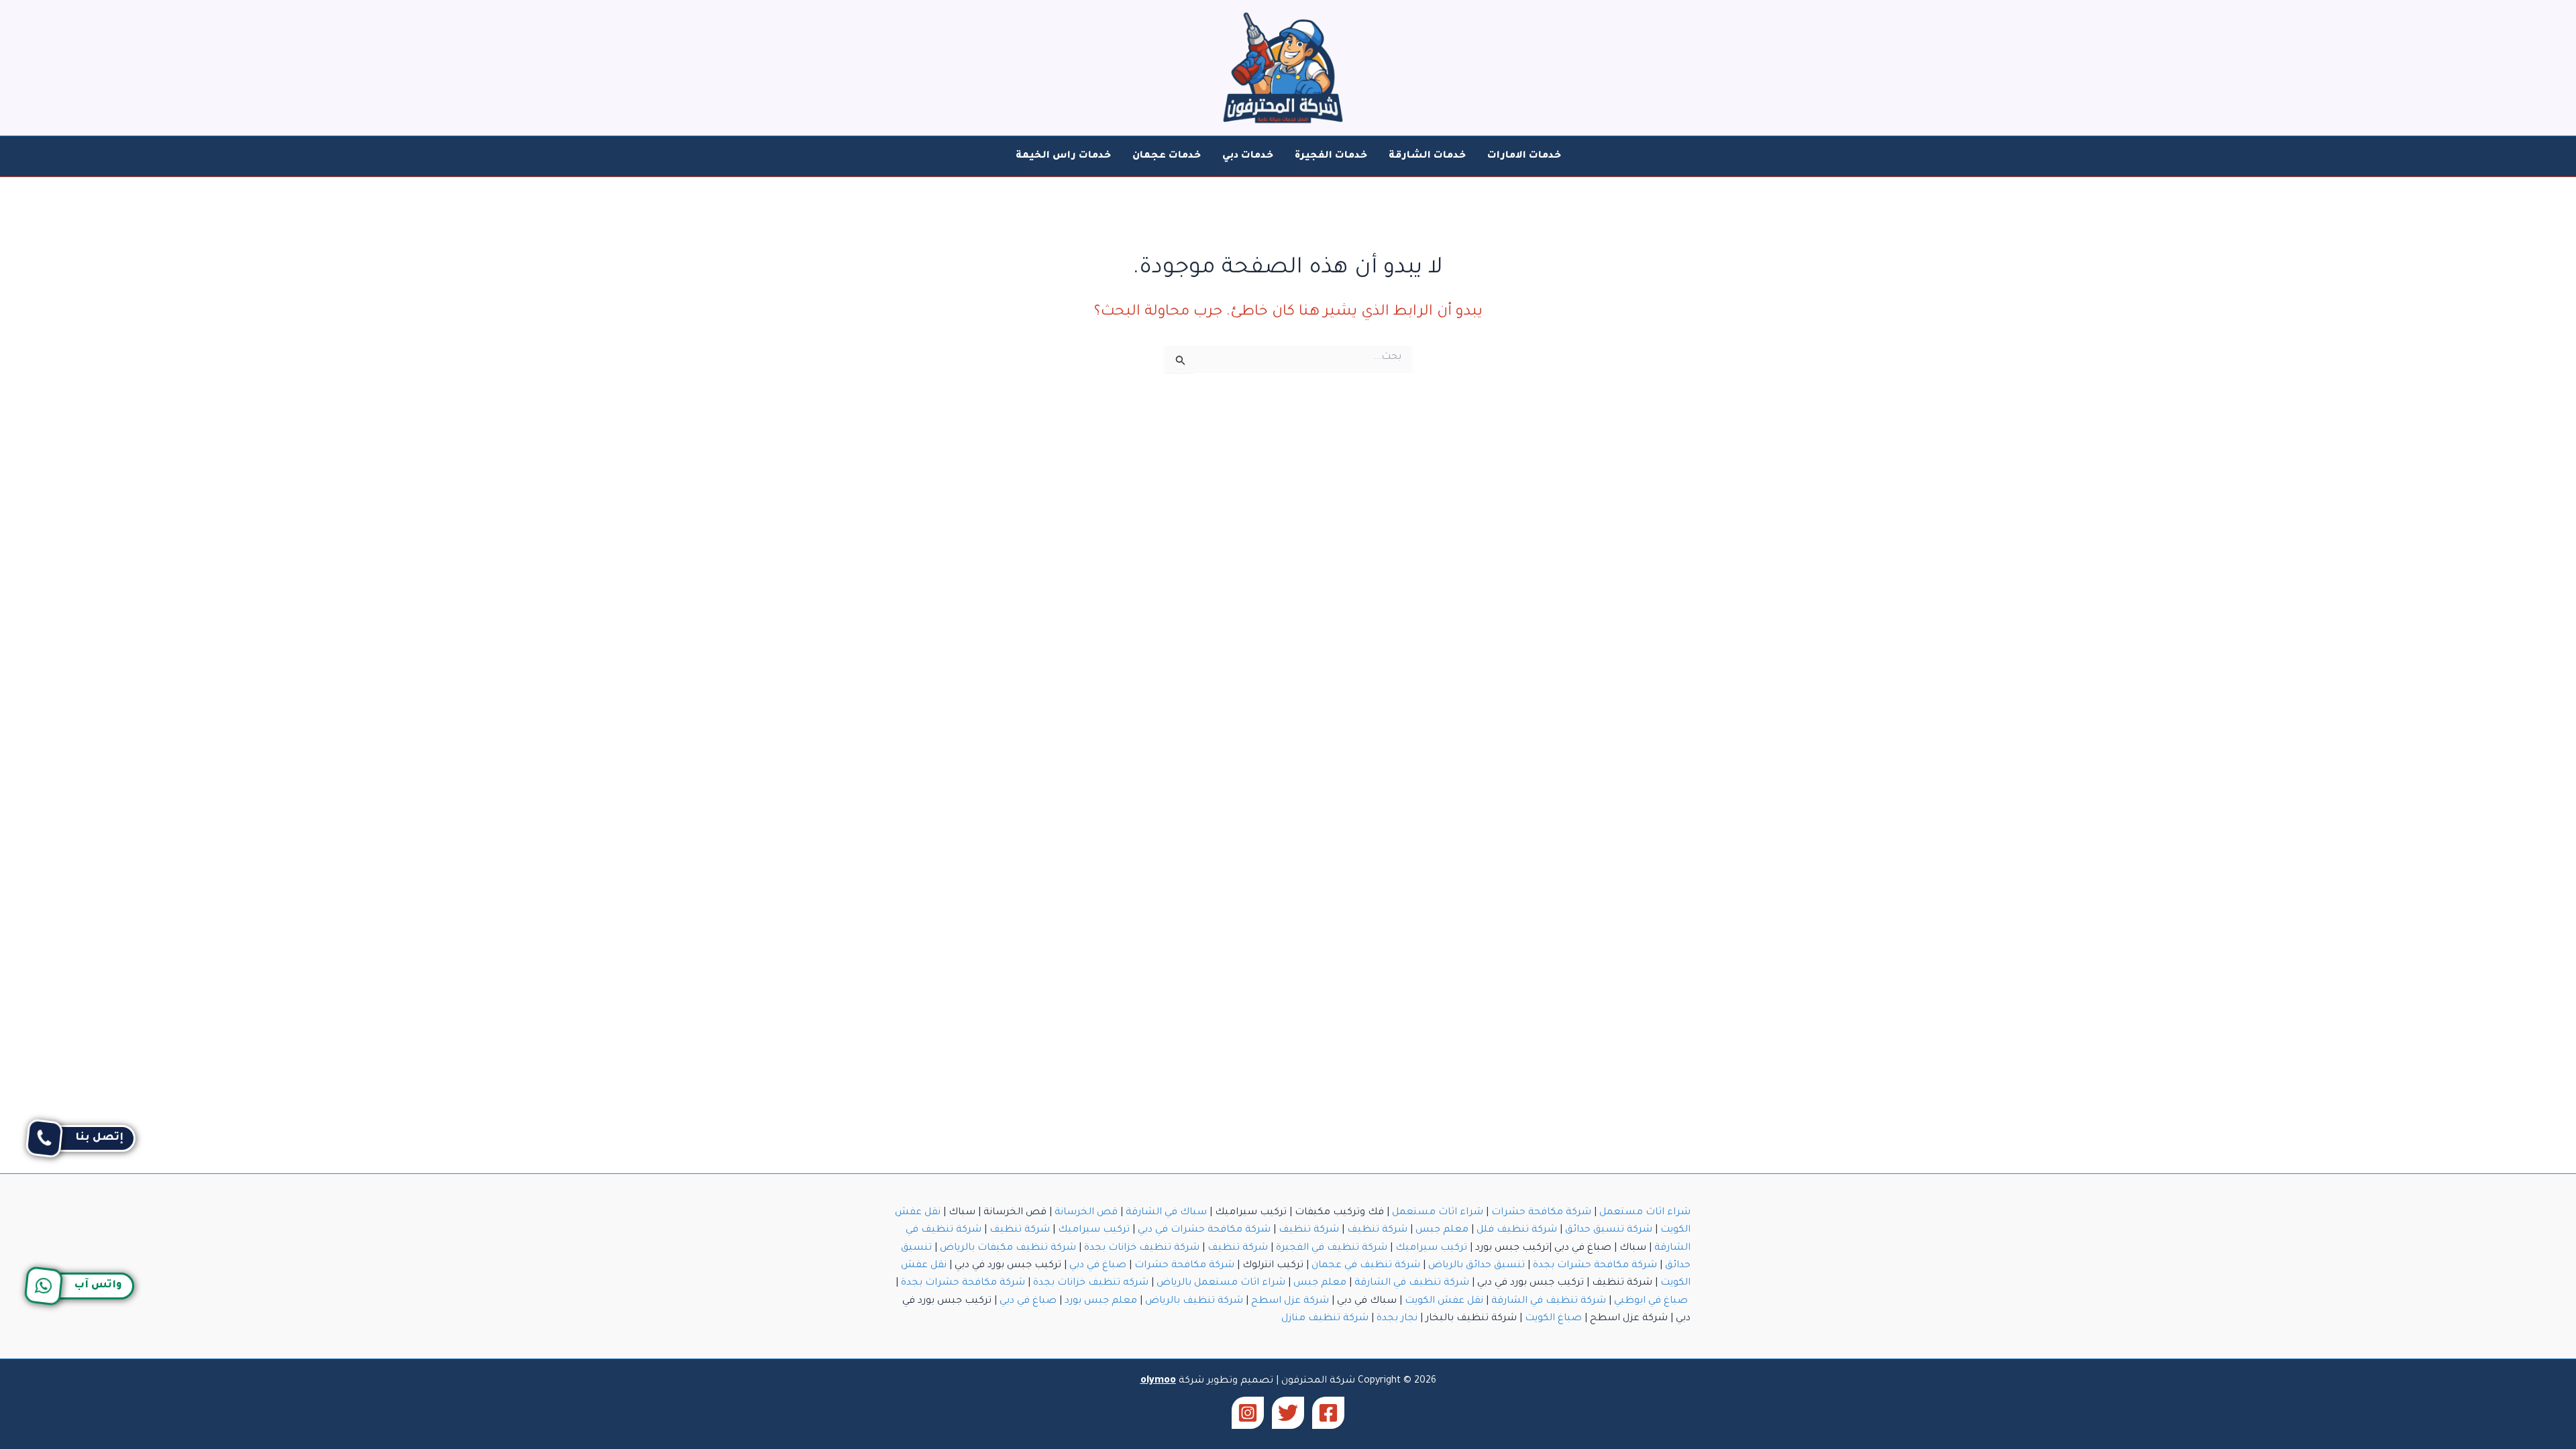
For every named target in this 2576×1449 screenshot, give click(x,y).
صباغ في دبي (1098, 1266)
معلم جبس (1442, 1230)
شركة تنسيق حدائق (1609, 1230)
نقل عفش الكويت (1444, 1301)
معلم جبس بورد (1101, 1301)
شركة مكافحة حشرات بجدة (1595, 1266)
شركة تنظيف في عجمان (1366, 1266)
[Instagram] (1248, 1413)
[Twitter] (1288, 1413)
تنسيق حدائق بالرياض (1477, 1266)
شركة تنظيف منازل (1325, 1319)
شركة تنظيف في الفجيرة (1332, 1248)
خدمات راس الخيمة (1063, 156)
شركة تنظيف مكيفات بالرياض (1008, 1248)
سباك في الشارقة (1166, 1213)
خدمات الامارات (1524, 156)
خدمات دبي (1248, 156)
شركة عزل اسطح (1290, 1301)
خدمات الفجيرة (1331, 156)
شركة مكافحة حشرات (1541, 1213)
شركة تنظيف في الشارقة (1412, 1283)
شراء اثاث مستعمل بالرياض (1221, 1283)
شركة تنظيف (1377, 1230)
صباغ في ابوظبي (1651, 1301)
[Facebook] (1328, 1413)
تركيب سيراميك (1094, 1230)
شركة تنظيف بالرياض (1194, 1301)
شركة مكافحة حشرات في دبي (1204, 1230)
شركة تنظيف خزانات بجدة (1142, 1248)
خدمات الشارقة (1427, 156)
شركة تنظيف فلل (1517, 1230)
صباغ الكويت (1553, 1319)
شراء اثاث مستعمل (1645, 1213)
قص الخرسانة (1086, 1213)
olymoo (1158, 1381)
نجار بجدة (1397, 1319)
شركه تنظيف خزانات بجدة (1091, 1283)
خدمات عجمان (1167, 156)
